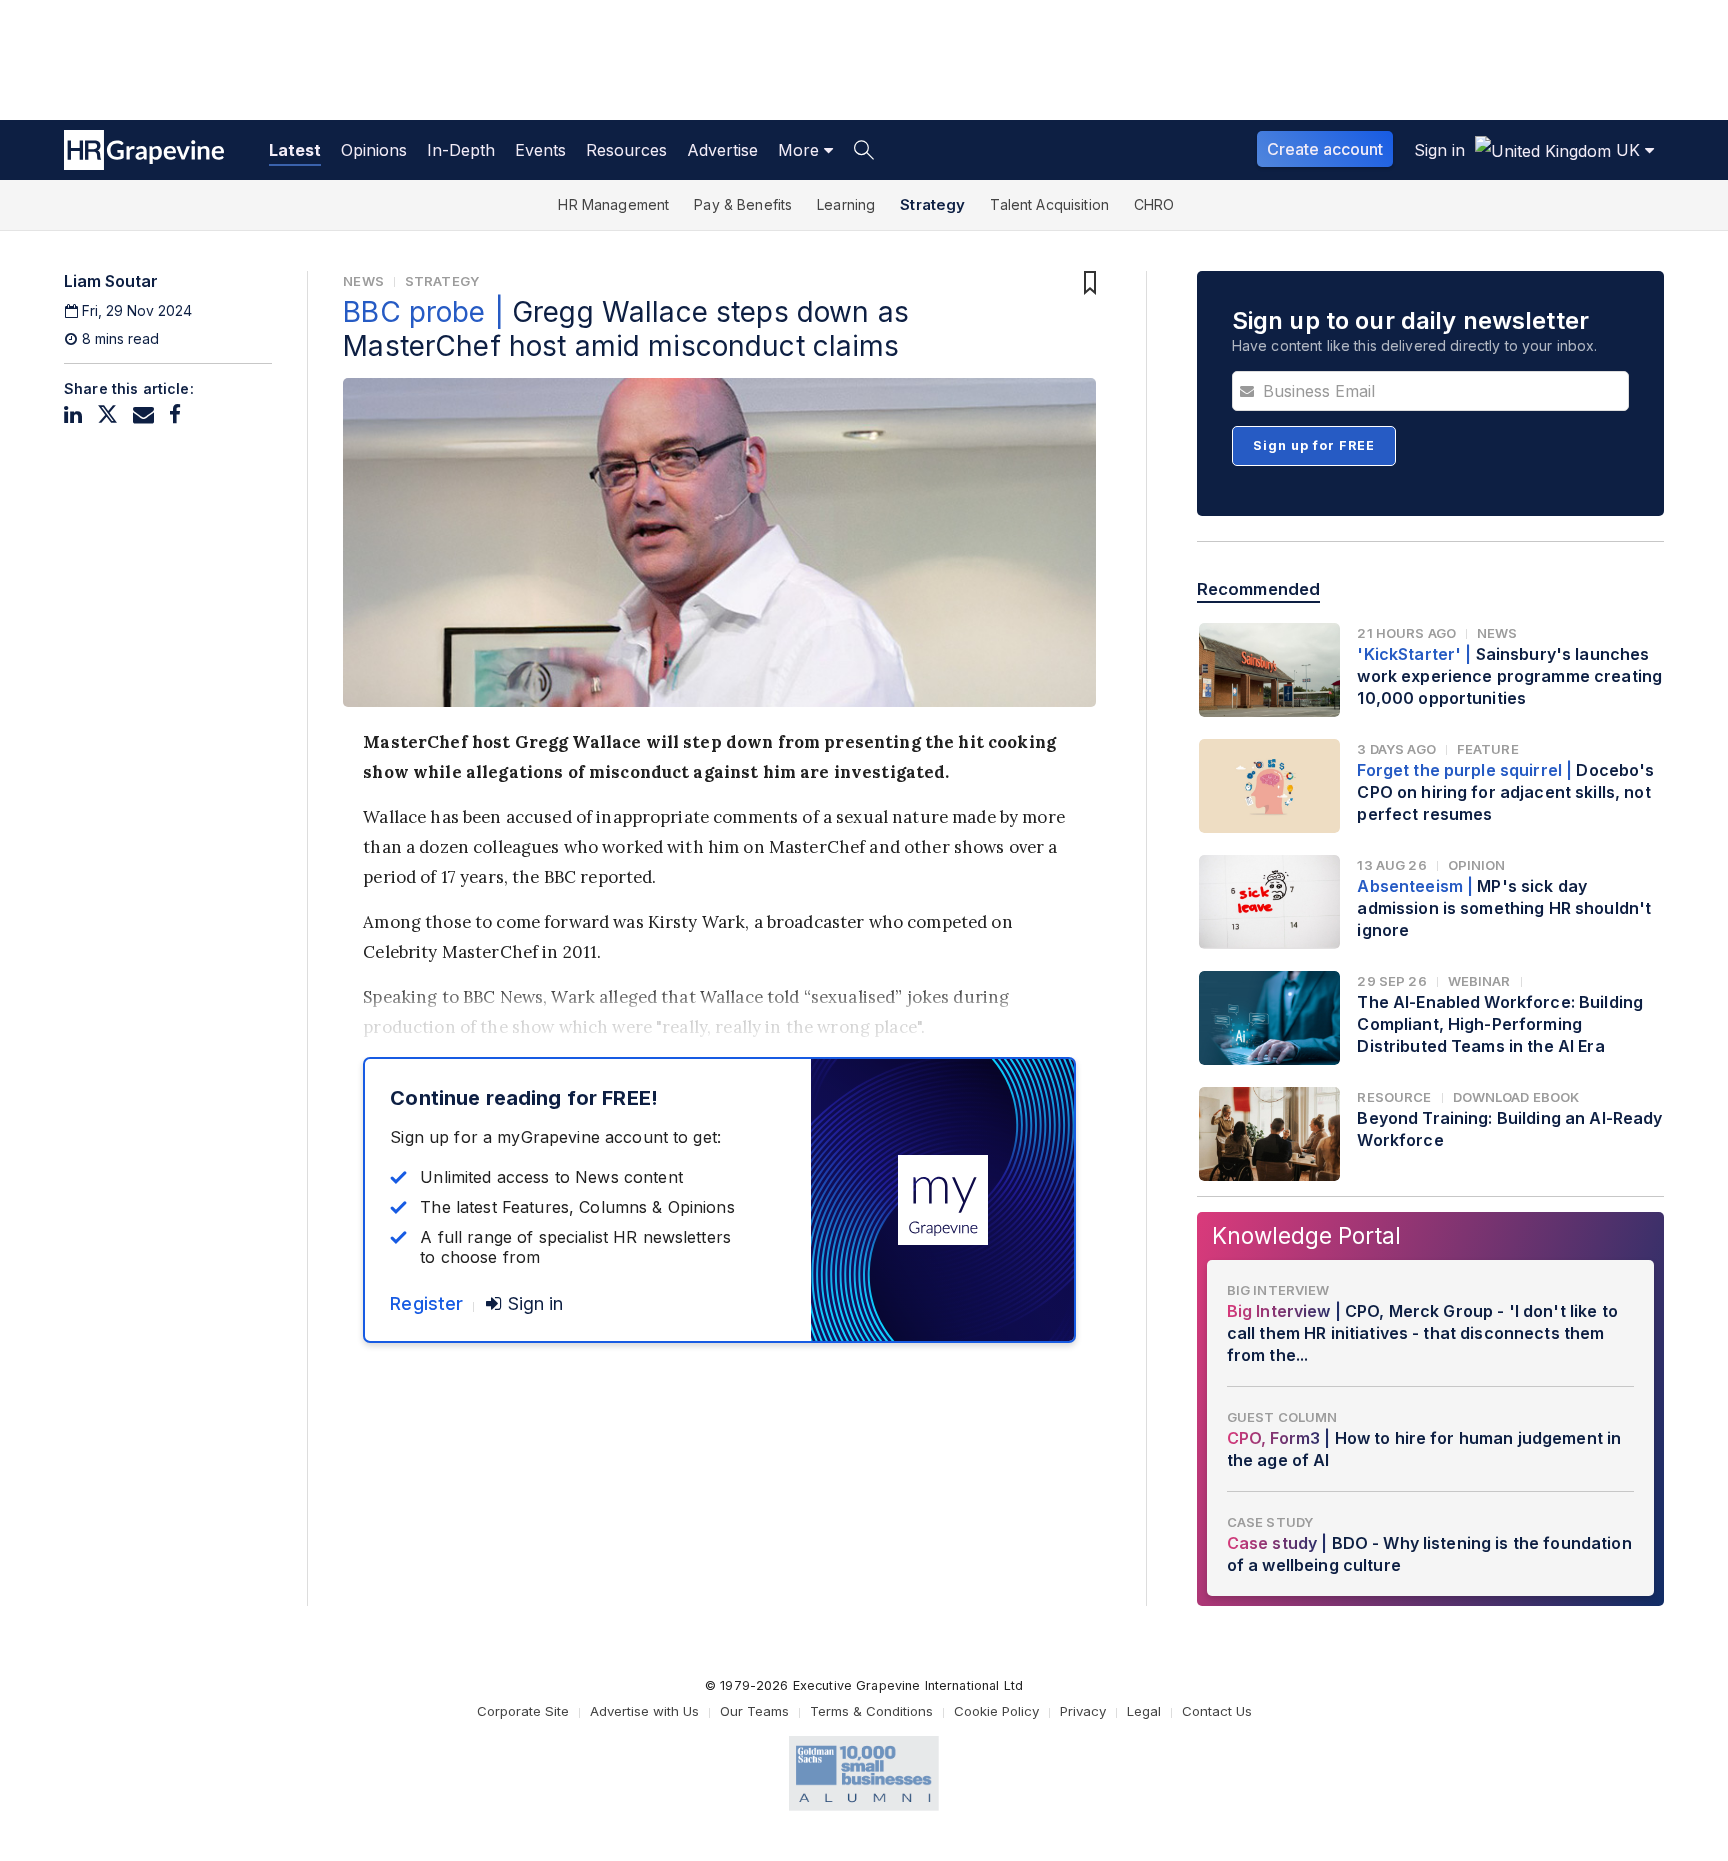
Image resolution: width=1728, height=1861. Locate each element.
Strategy (932, 204)
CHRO (1154, 204)
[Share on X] (107, 414)
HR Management (613, 204)
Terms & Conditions (871, 1711)
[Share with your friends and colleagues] (143, 414)
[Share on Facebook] (175, 414)
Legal (1144, 1711)
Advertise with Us (644, 1711)
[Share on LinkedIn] (73, 414)
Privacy (1083, 1711)
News (363, 281)
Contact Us (1217, 1711)
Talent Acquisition (1049, 204)
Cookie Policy (996, 1711)
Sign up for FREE (1314, 445)
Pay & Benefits (743, 204)
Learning (846, 204)
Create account (1325, 149)
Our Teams (754, 1711)
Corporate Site (523, 1711)
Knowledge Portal (1306, 1235)
